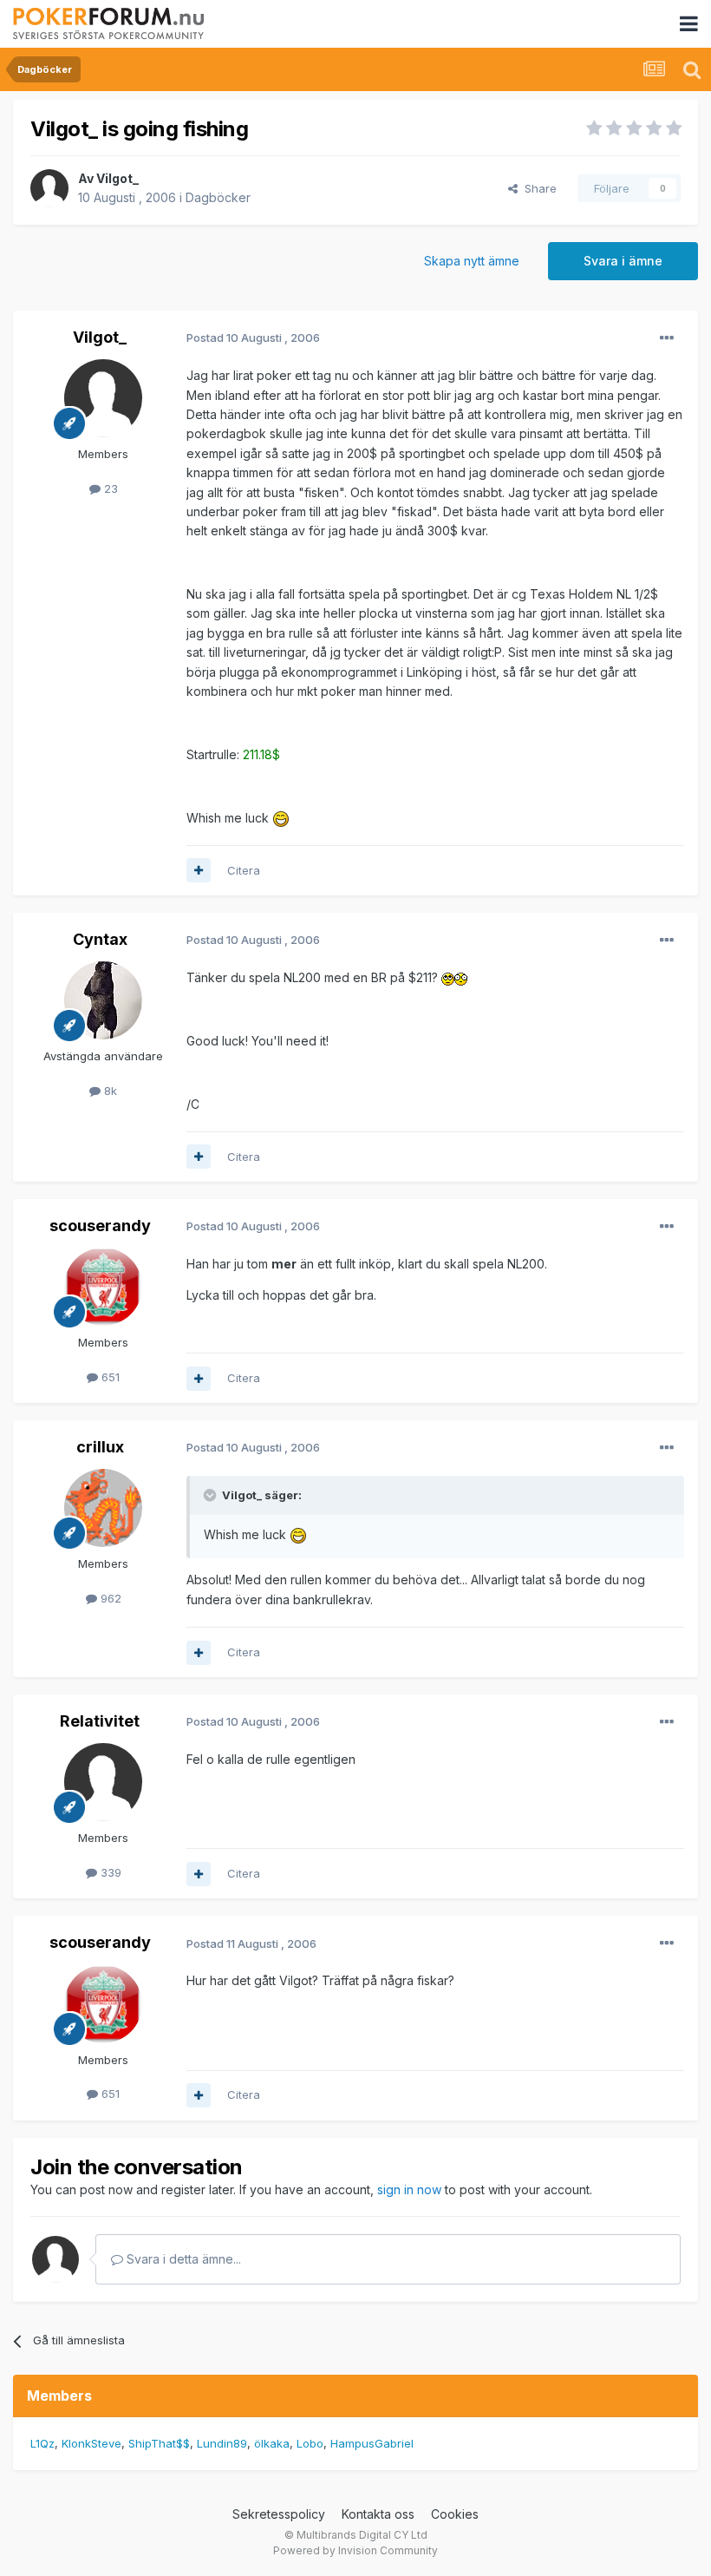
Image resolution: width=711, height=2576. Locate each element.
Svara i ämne (623, 261)
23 (109, 488)
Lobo (310, 2443)
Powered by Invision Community (355, 2550)
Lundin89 (222, 2443)
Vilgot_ (117, 178)
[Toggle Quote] (212, 1495)
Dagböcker (218, 197)
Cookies (455, 2514)
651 (109, 1377)
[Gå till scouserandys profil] (103, 1287)
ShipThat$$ (159, 2443)
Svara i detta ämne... (182, 2259)
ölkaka (272, 2443)
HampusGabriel (372, 2443)
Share (537, 188)
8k (109, 1091)
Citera (244, 870)
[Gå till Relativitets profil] (103, 1782)
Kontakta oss (378, 2514)
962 (109, 1598)
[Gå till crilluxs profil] (103, 1508)
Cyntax (100, 939)
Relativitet (100, 1721)
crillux (100, 1447)
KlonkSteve (91, 2443)
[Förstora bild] (281, 818)
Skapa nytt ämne (472, 261)
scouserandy (100, 1226)
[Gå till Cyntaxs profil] (103, 1000)
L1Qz (42, 2443)
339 (109, 1872)
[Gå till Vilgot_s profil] (49, 188)
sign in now (409, 2189)
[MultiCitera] (199, 870)
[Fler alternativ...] (667, 338)
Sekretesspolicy (279, 2514)
